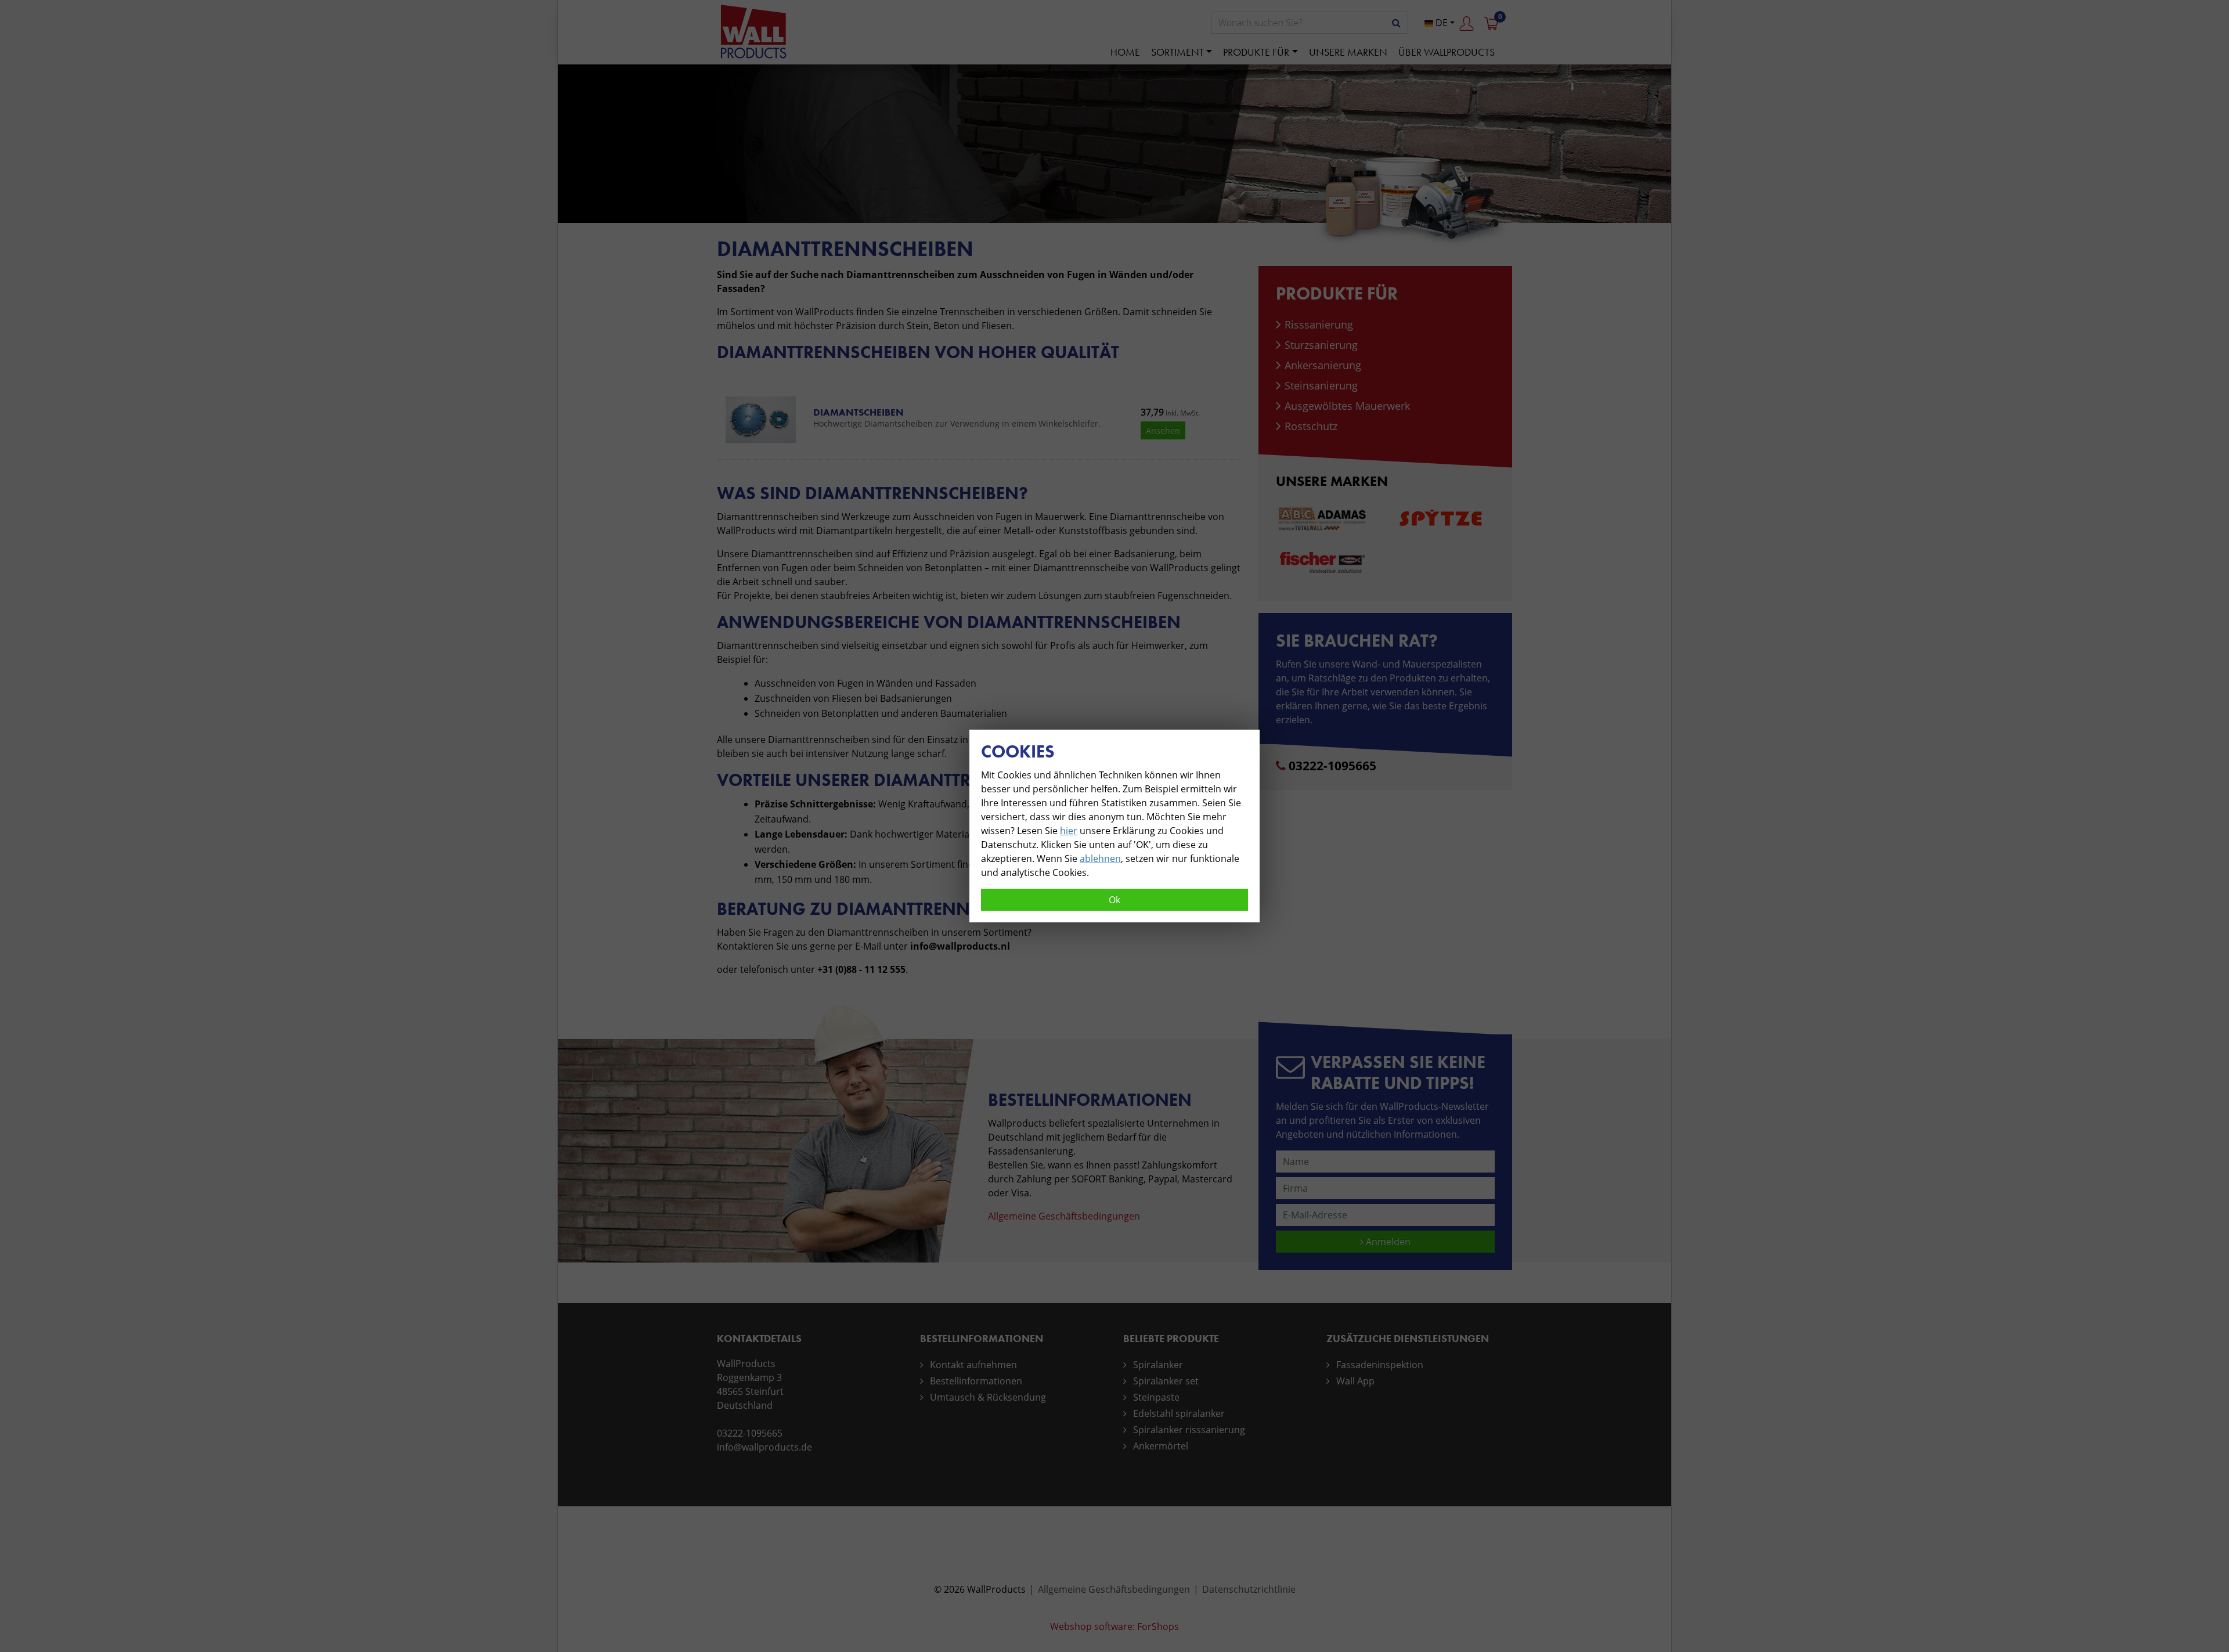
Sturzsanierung (1321, 345)
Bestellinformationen (976, 1381)
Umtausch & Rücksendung (988, 1397)
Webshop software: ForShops (1114, 1626)
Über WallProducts (1447, 52)
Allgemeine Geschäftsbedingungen (1064, 1216)
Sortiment (1177, 52)
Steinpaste (1156, 1397)
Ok (1114, 900)
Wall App (1355, 1381)
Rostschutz (1311, 426)
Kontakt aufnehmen (973, 1365)
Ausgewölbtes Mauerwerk (1347, 406)
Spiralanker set (1166, 1381)
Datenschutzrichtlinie (1249, 1589)
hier (1069, 831)
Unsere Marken (1348, 52)
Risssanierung (1319, 324)
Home (1125, 52)
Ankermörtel (1161, 1446)
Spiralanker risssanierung (1189, 1430)
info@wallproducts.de (764, 1447)
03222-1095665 (1332, 766)
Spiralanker (1158, 1365)
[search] (1396, 23)
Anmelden (1387, 1242)
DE (1440, 23)
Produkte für (1256, 52)
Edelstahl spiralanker (1179, 1413)
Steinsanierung (1321, 385)
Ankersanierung (1323, 365)
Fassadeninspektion (1380, 1365)
